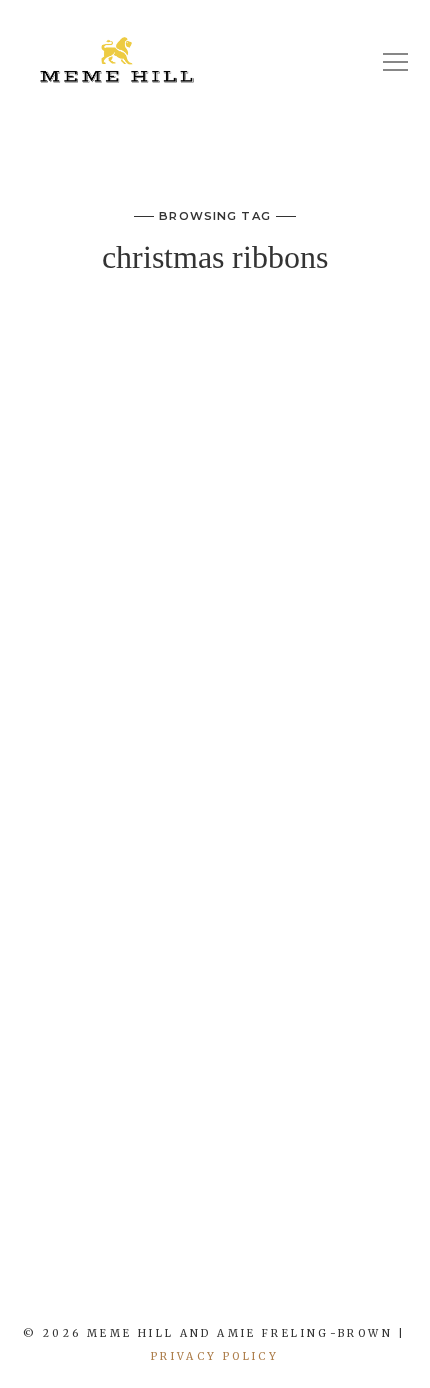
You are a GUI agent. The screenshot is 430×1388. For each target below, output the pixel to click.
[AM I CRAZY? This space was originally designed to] (376, 1284)
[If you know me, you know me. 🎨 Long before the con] (161, 1284)
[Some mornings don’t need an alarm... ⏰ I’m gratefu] (90, 1284)
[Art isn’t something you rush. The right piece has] (18, 1284)
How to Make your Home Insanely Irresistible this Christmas (215, 372)
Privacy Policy (215, 1356)
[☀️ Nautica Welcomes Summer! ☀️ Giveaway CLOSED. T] (233, 1284)
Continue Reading (215, 1133)
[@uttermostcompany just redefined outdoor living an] (305, 1284)
